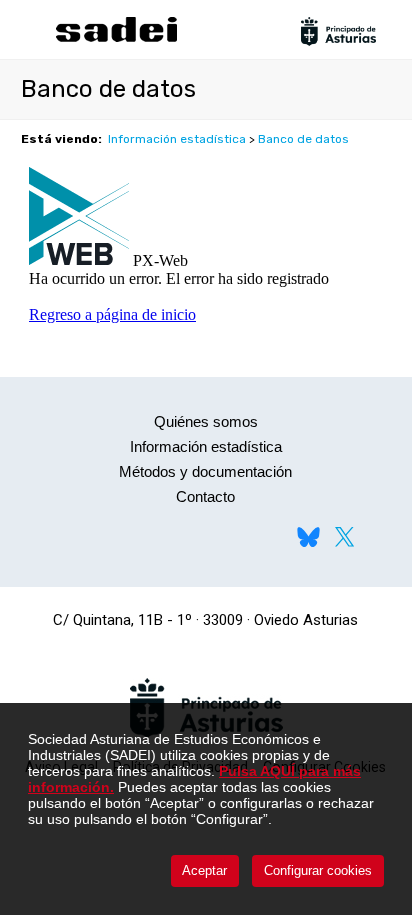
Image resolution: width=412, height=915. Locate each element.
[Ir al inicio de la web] (116, 39)
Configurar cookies (318, 870)
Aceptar (204, 870)
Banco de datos (303, 139)
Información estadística (177, 139)
